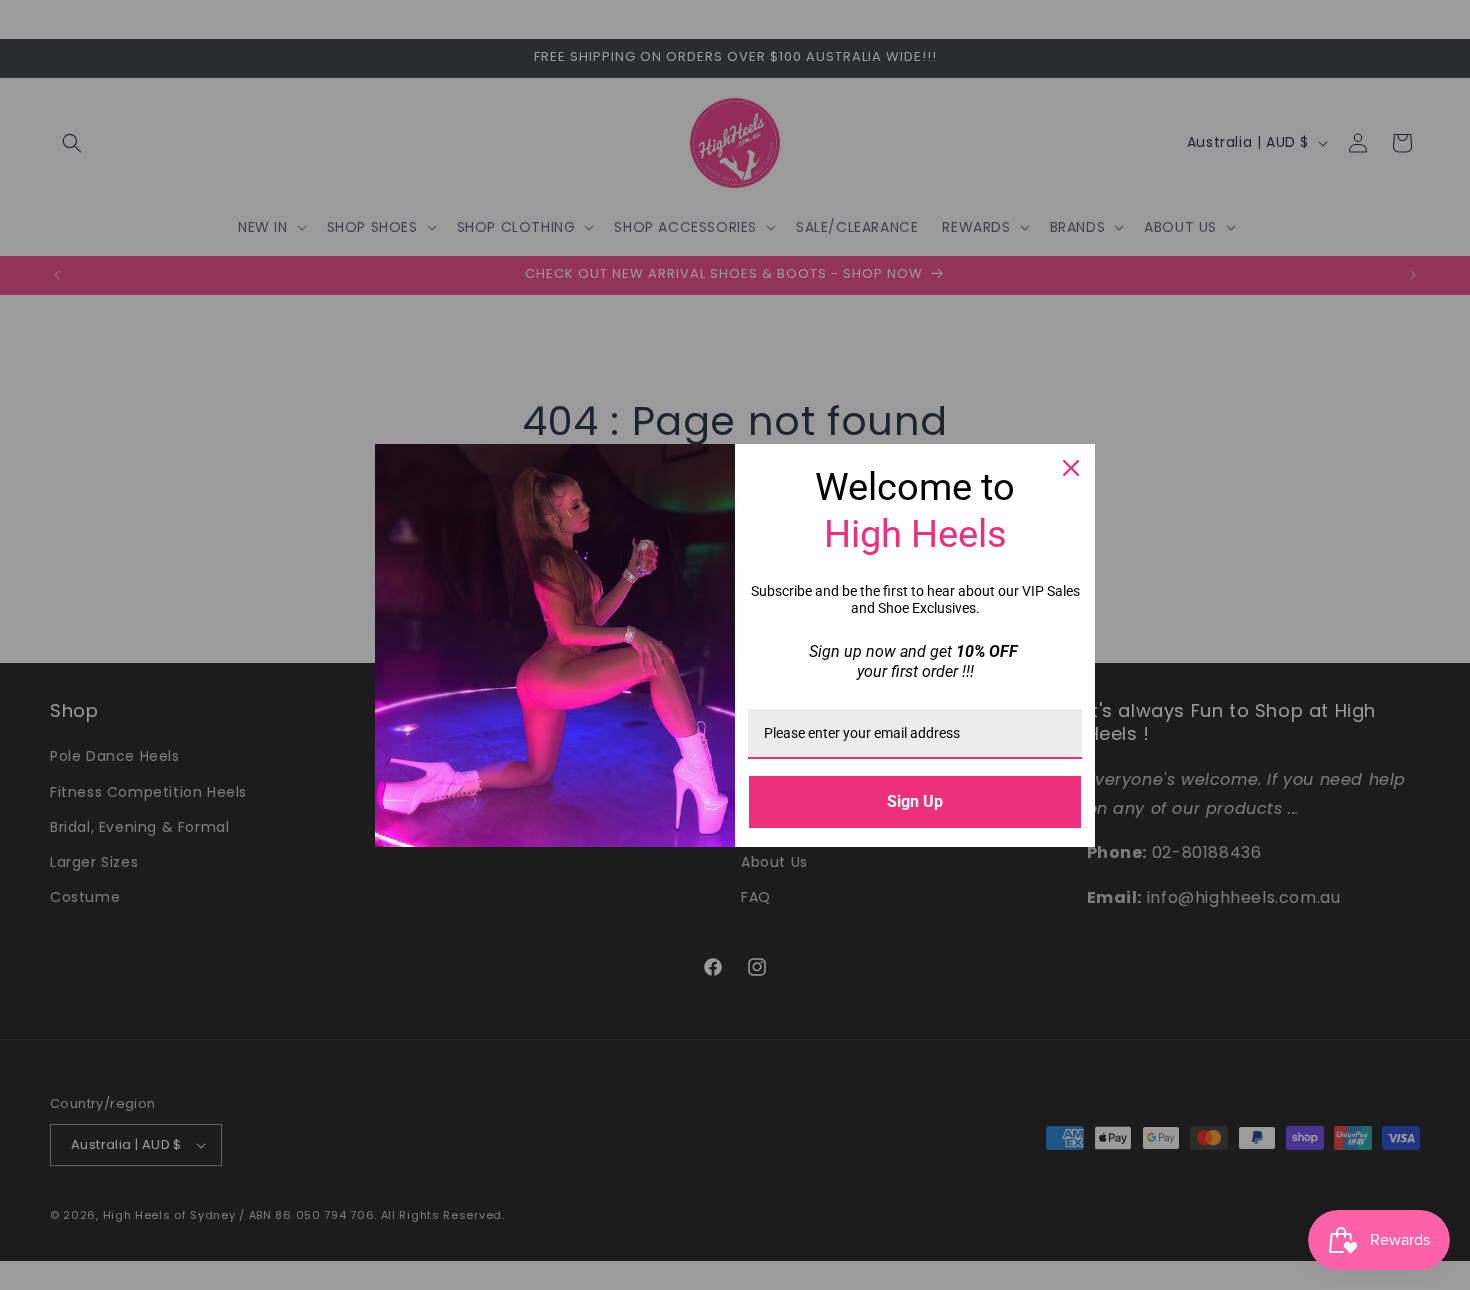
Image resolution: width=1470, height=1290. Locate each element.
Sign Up (915, 801)
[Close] (1071, 468)
